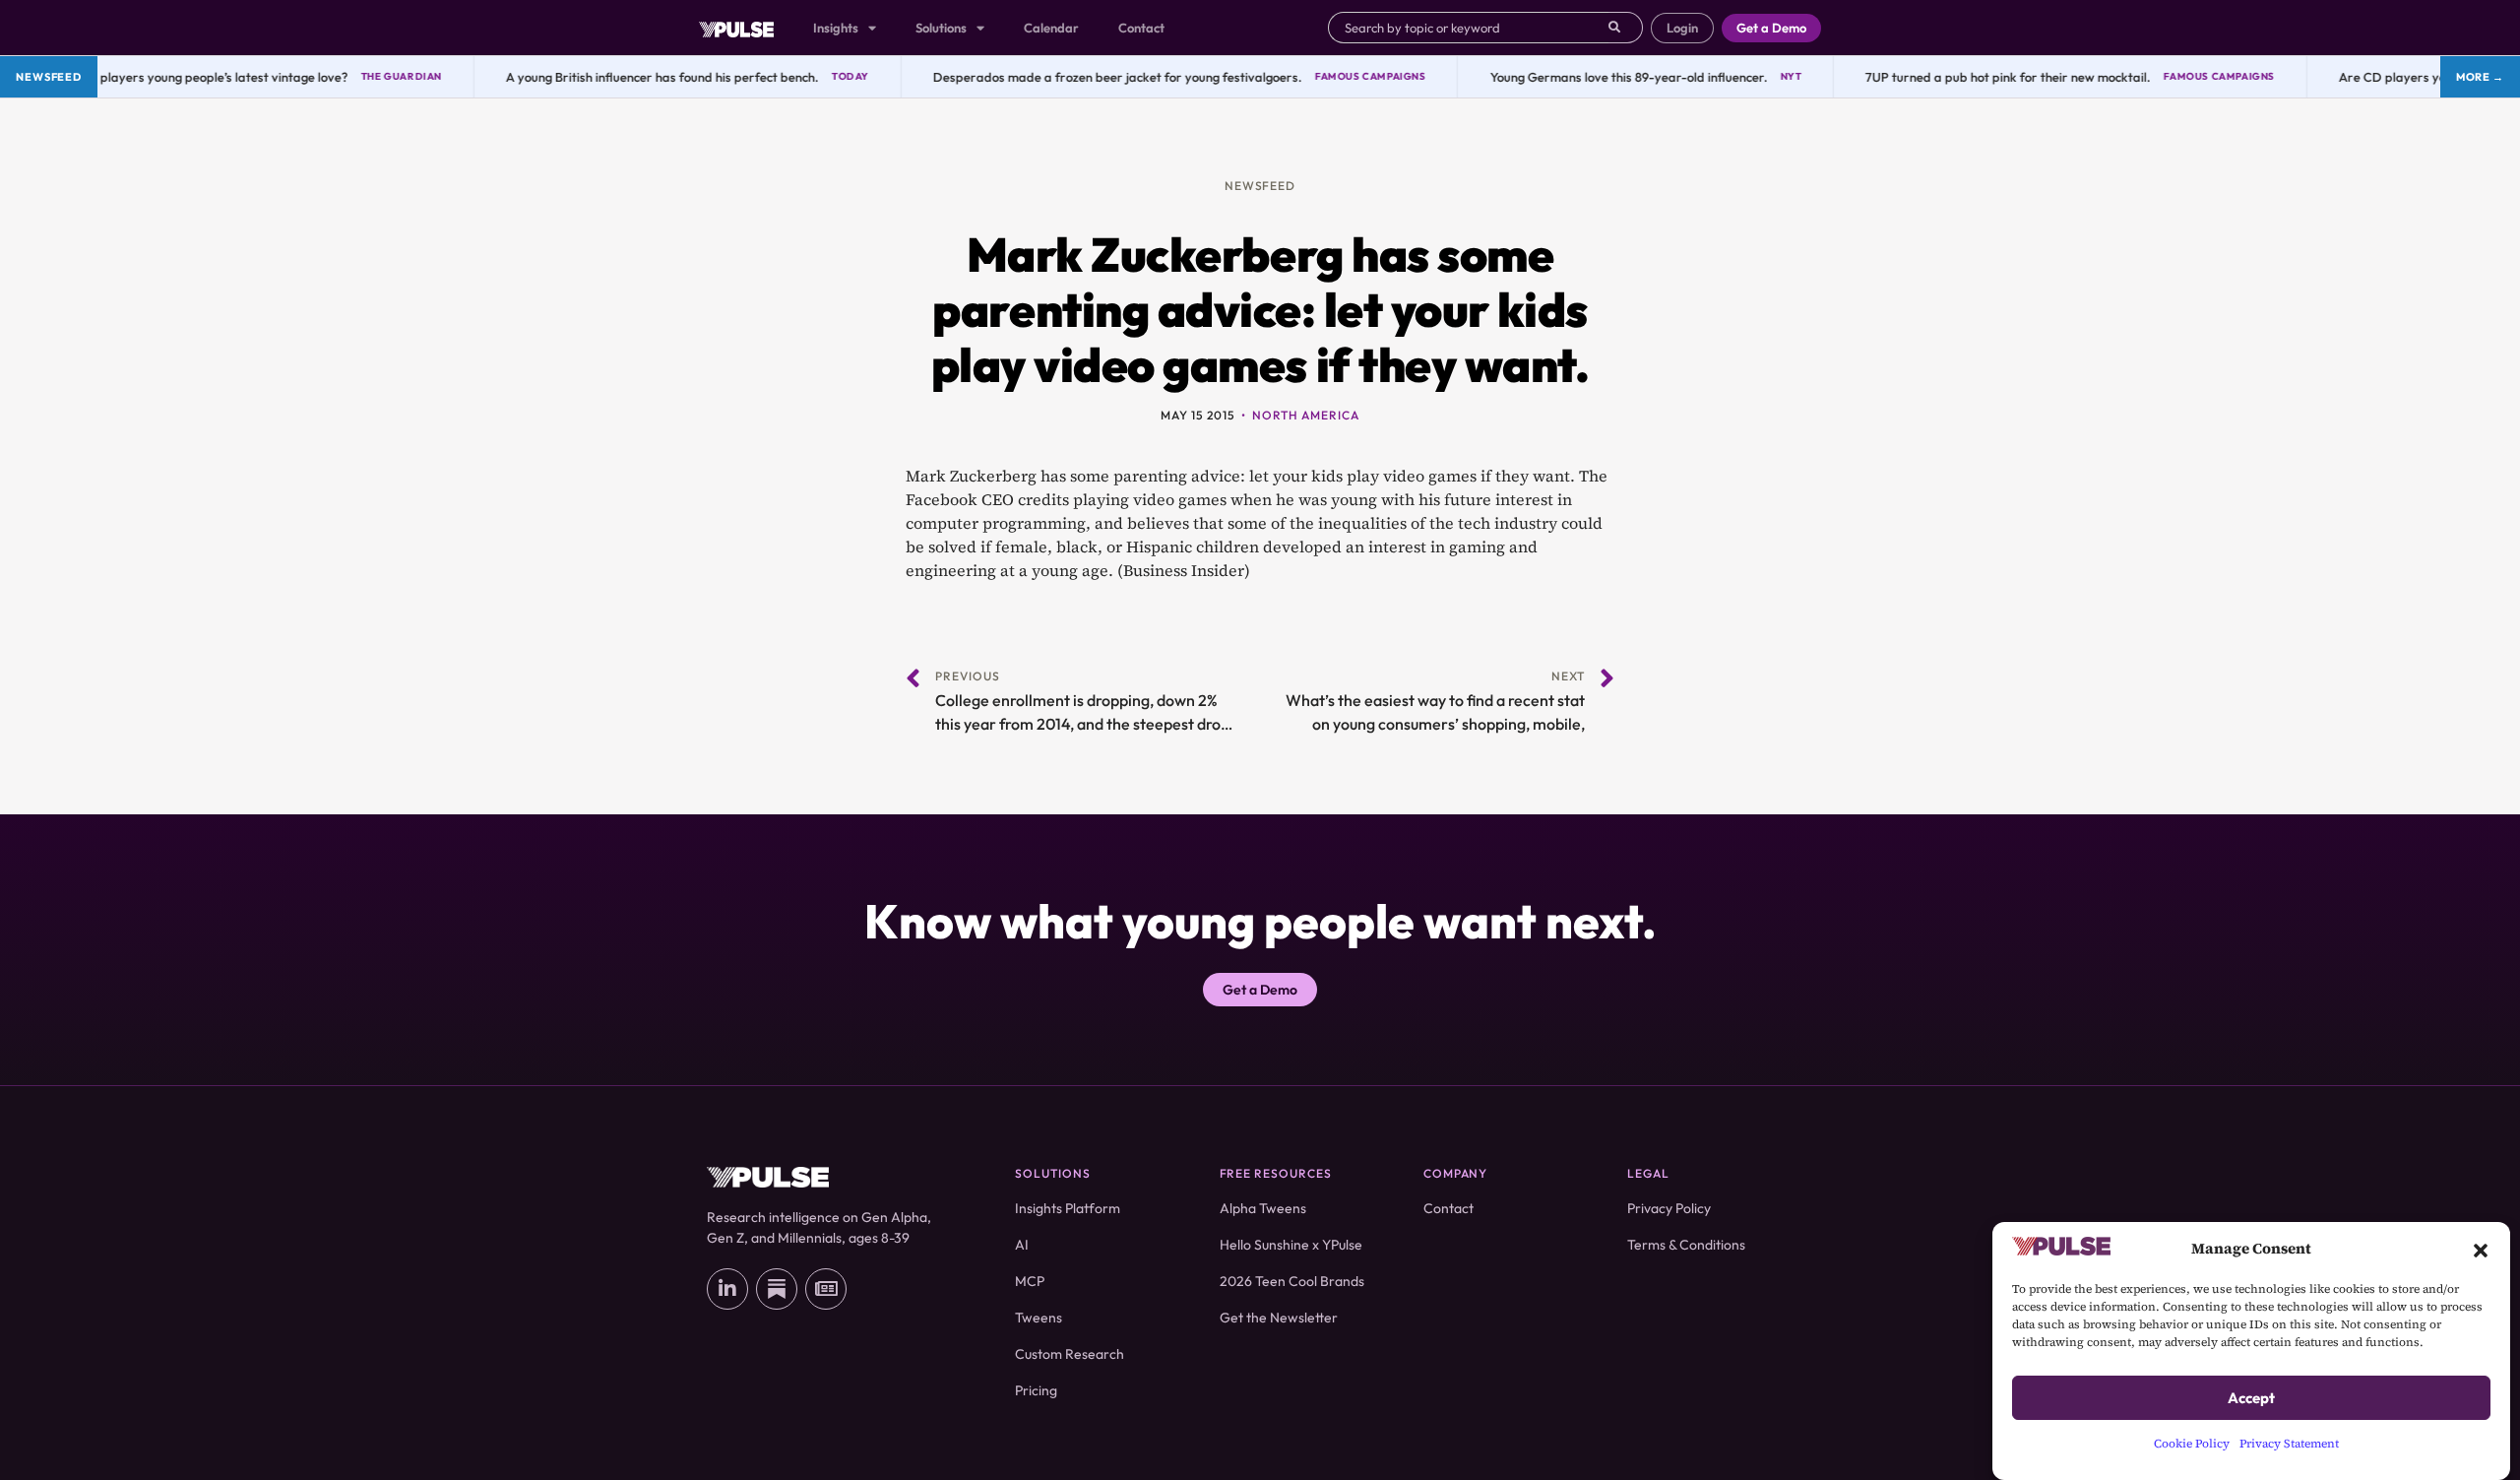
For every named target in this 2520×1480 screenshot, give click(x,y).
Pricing (1036, 1390)
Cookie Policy (2192, 1444)
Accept (2251, 1398)
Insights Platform (1068, 1208)
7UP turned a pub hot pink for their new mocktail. (1990, 77)
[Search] (1626, 28)
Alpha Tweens (1263, 1208)
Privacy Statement (2289, 1444)
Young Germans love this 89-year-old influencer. (1610, 77)
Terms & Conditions (1686, 1245)
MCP (1030, 1281)
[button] (2481, 1249)
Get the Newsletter (1279, 1318)
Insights (836, 28)
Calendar (1051, 28)
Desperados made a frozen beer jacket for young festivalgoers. (1099, 77)
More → (2480, 77)
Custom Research (1070, 1354)
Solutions (941, 28)
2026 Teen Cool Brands (1292, 1281)
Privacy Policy (1669, 1208)
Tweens (1039, 1318)
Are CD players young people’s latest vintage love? (182, 77)
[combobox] (1468, 28)
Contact (1141, 28)
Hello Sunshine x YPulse (1291, 1245)
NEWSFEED (1260, 186)
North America (1305, 415)
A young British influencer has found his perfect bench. (643, 77)
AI (1022, 1245)
